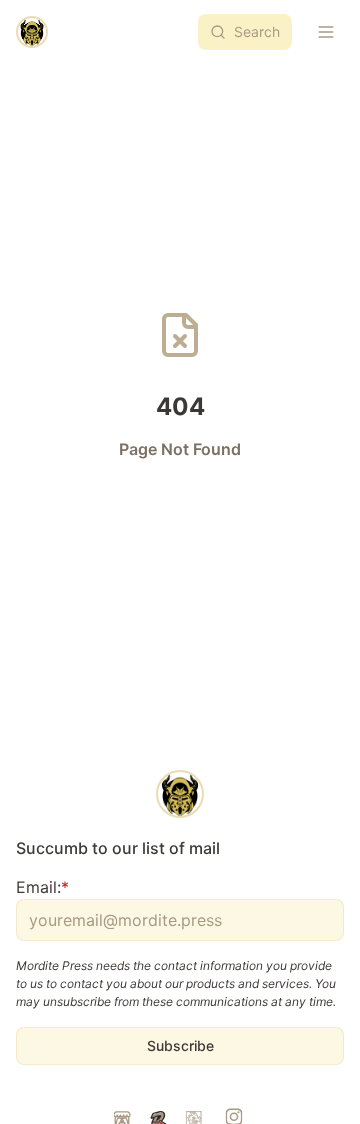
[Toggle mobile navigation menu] (326, 32)
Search (257, 31)
